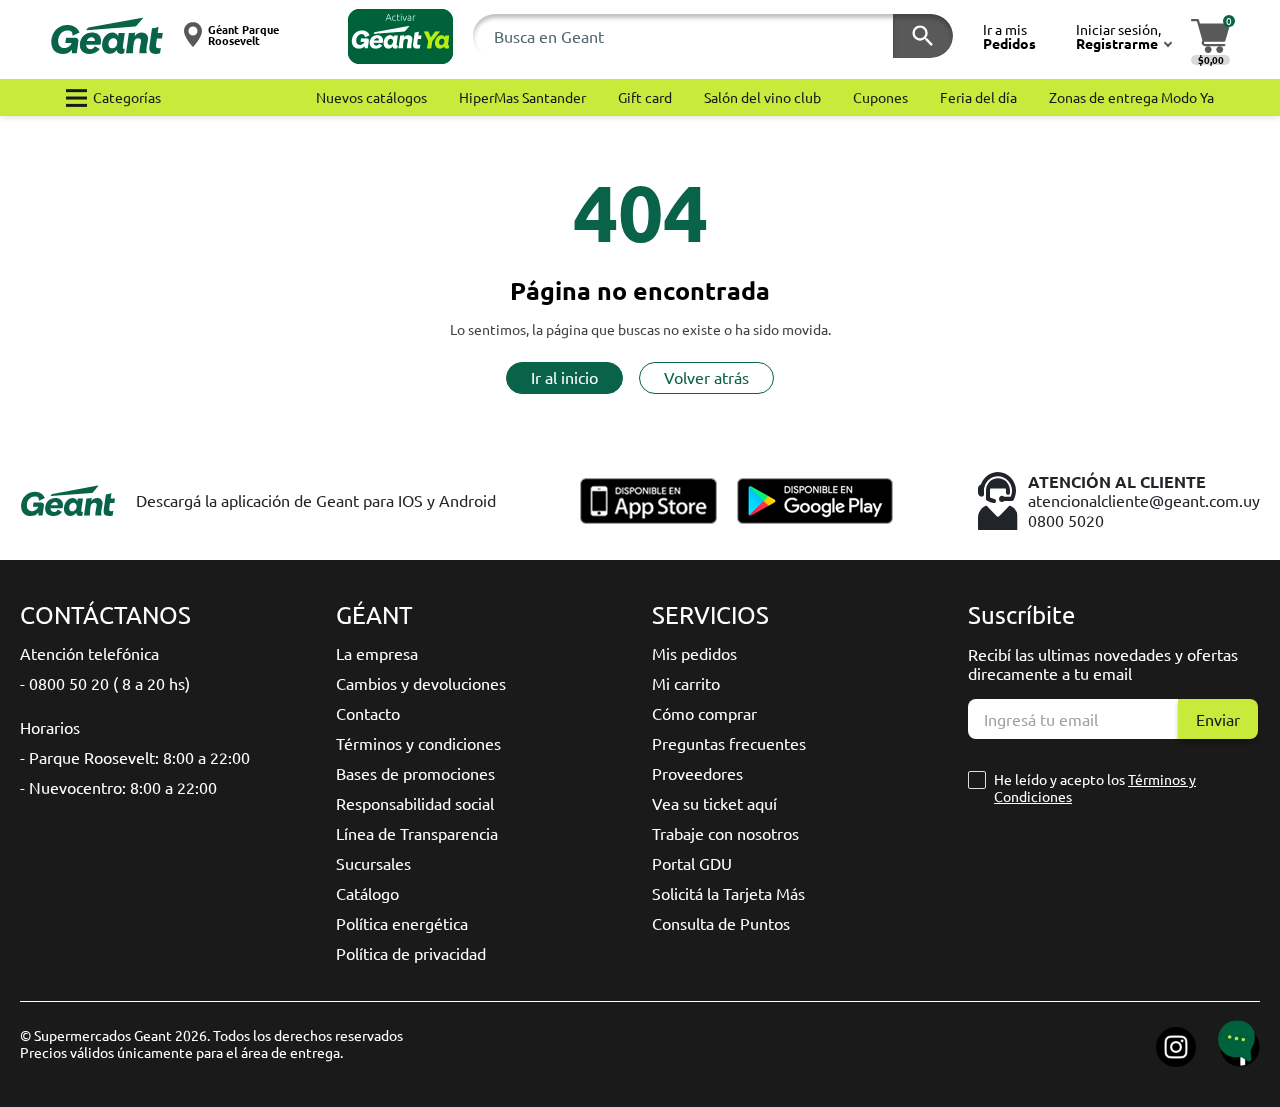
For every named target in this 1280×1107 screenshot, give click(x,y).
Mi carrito (686, 683)
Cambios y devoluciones (421, 683)
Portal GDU (692, 863)
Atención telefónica (89, 653)
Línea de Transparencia (417, 833)
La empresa (377, 653)
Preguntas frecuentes (729, 743)
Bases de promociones (415, 773)
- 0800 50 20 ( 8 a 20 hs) (105, 683)
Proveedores (697, 773)
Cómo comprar (704, 713)
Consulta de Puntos (721, 923)
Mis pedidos (694, 653)
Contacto (368, 713)
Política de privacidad (411, 953)
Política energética (402, 923)
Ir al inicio (564, 377)
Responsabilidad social (415, 803)
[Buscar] (923, 36)
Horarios (50, 727)
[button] (400, 36)
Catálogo (367, 893)
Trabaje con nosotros (725, 833)
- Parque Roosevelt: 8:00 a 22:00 (135, 757)
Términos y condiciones (418, 743)
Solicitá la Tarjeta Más (728, 893)
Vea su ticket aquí (714, 803)
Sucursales (373, 863)
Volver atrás (706, 377)
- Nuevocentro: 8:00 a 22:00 (118, 787)
